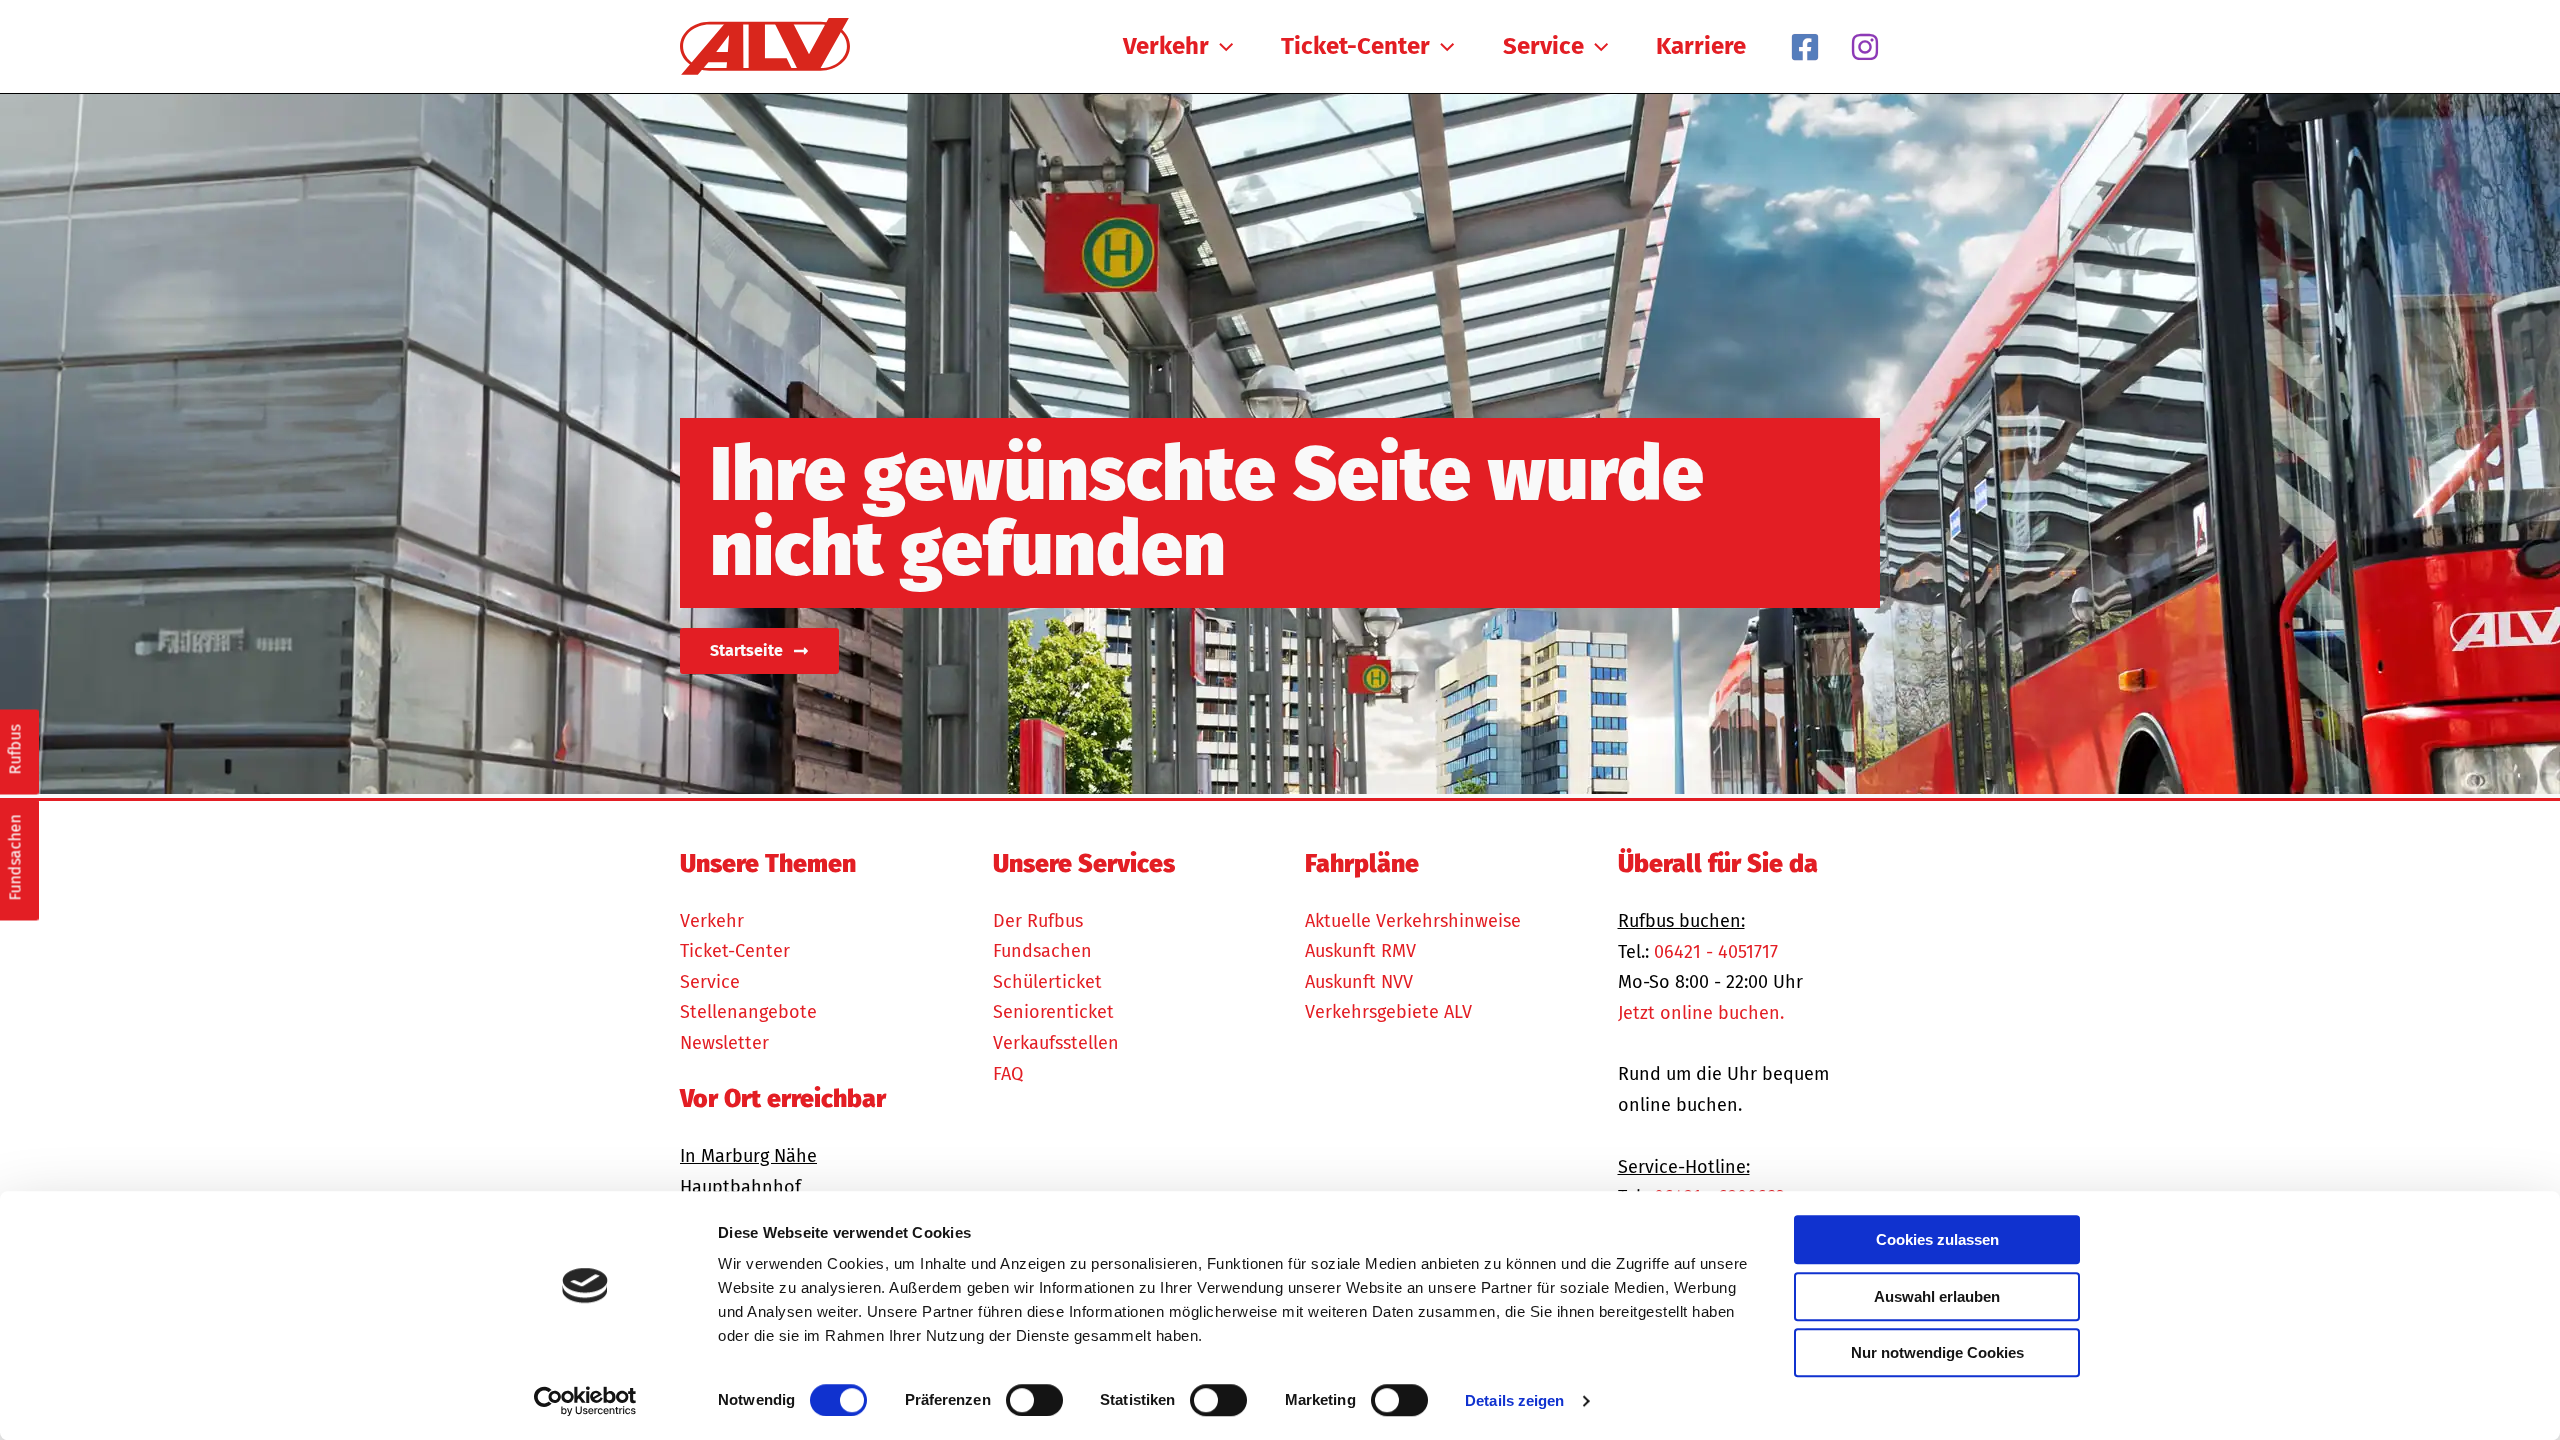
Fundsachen (1042, 951)
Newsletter (724, 1043)
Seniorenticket (1053, 1012)
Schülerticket (1047, 982)
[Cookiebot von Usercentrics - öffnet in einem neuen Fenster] (585, 1401)
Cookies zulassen (1937, 1239)
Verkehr (712, 921)
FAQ (1008, 1074)
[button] (1221, 46)
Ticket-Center (735, 951)
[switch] (1034, 1400)
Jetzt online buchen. (1701, 1013)
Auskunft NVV (1359, 982)
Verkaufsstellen (1056, 1043)
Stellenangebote (748, 1012)
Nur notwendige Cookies (1937, 1352)
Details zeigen (1514, 1400)
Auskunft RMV (1360, 951)
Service (710, 982)
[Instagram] (1865, 47)
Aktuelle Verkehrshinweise (1413, 921)
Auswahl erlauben (1937, 1296)
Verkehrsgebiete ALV (1388, 1012)
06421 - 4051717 (1716, 952)
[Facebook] (1805, 47)
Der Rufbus (1038, 921)
